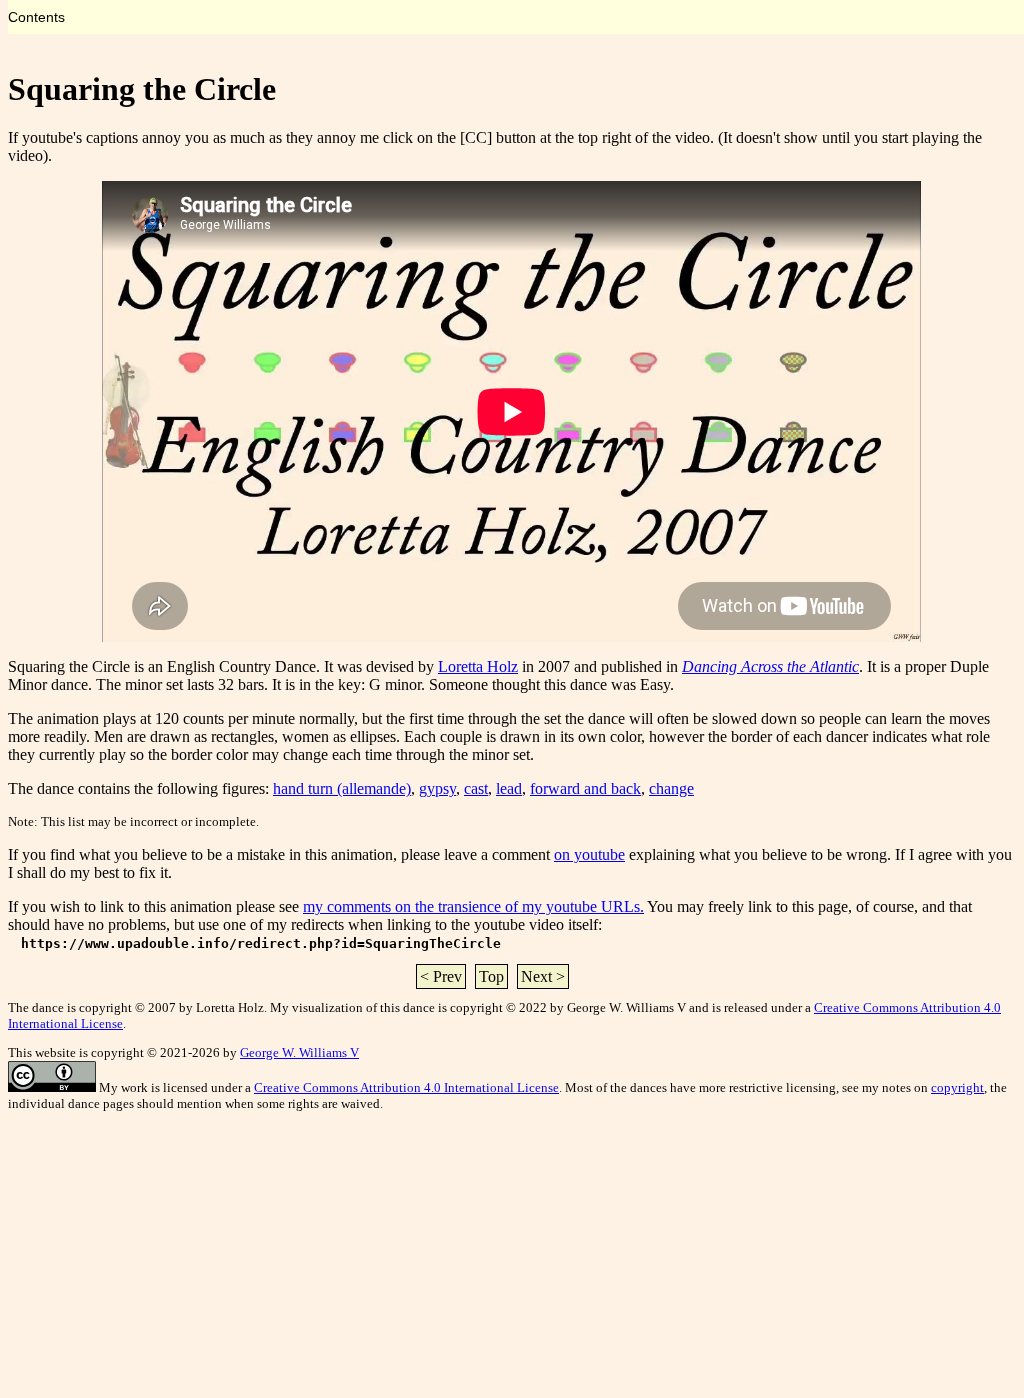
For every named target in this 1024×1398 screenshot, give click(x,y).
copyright (957, 1087)
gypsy (437, 788)
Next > (543, 976)
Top (491, 976)
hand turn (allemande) (342, 788)
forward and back (585, 788)
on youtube (589, 854)
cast (476, 788)
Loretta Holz (478, 666)
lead (509, 788)
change (671, 788)
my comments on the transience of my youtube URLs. (473, 906)
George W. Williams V (299, 1052)
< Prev (441, 976)
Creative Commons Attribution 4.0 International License (406, 1087)
